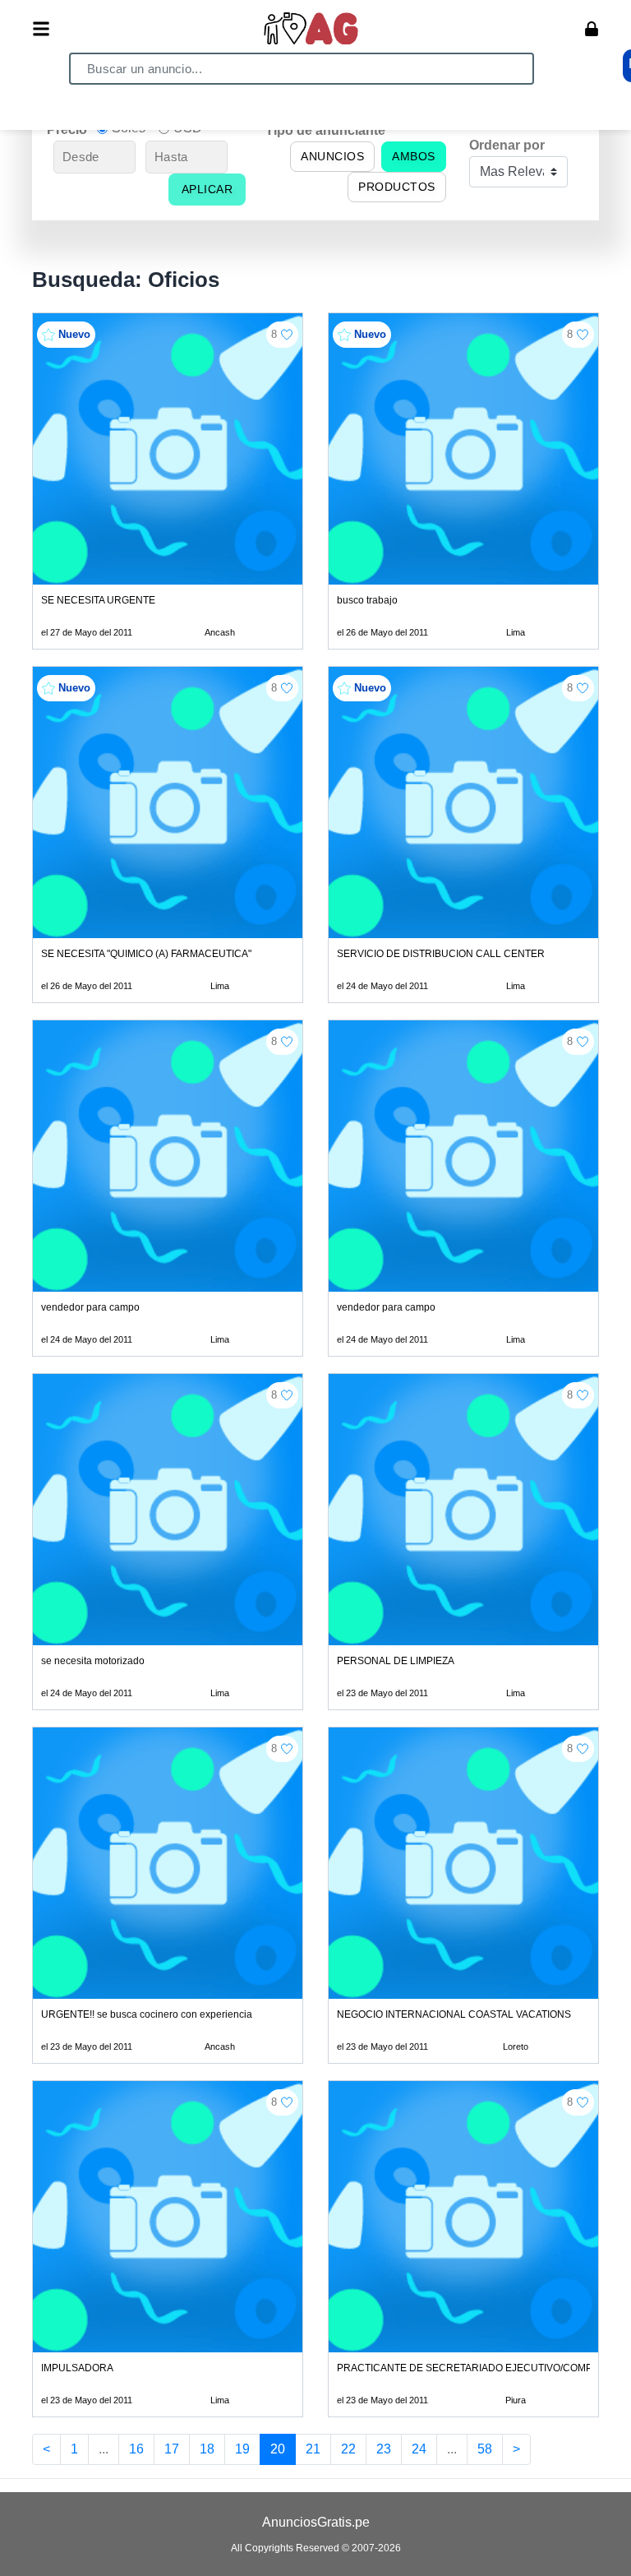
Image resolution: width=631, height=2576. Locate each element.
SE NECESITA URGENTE (98, 600)
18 (207, 2449)
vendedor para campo (90, 1307)
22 (348, 2449)
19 (242, 2449)
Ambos (414, 156)
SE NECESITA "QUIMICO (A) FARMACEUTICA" (146, 954)
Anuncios (332, 156)
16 (136, 2449)
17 (172, 2449)
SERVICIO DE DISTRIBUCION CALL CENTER (441, 954)
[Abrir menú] (41, 29)
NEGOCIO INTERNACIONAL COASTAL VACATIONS (454, 2014)
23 (384, 2449)
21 (313, 2449)
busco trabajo (367, 600)
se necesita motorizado (93, 1661)
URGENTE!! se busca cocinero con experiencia (147, 2014)
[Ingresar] (592, 29)
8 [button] (274, 334)
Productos (397, 187)
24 (419, 2449)
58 (485, 2449)
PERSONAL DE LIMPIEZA (396, 1661)
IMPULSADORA (77, 2368)
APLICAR (207, 189)
